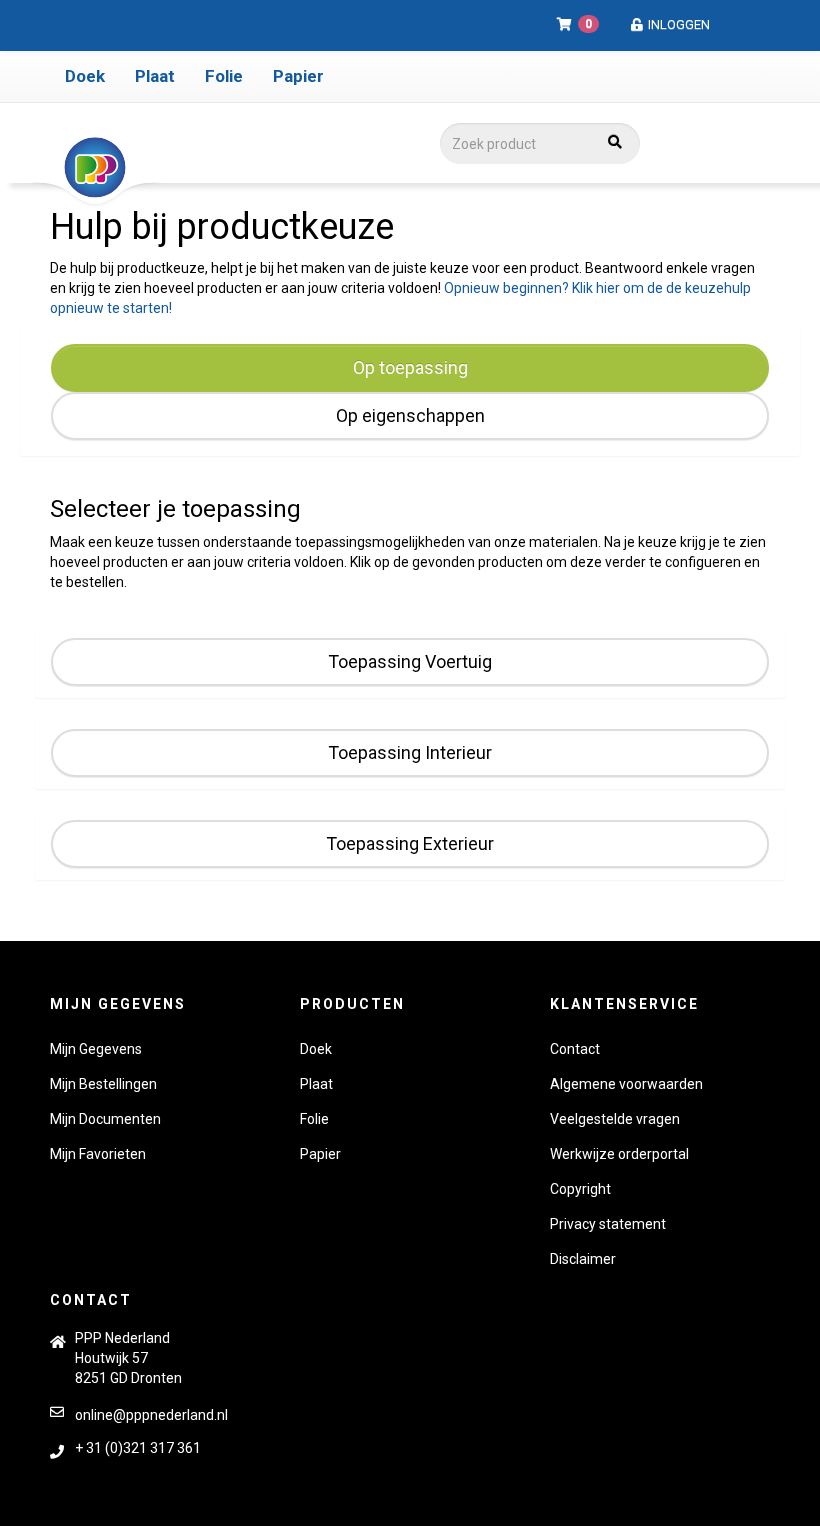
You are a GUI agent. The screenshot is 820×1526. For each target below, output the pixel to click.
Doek (85, 76)
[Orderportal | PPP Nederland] (211, 168)
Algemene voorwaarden (626, 1084)
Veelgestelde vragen (615, 1119)
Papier (298, 76)
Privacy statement (608, 1224)
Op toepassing (410, 367)
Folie (224, 76)
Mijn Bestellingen (103, 1084)
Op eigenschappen (410, 415)
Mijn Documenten (105, 1119)
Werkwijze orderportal (619, 1154)
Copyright (580, 1189)
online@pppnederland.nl (151, 1415)
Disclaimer (583, 1259)
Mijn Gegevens (96, 1049)
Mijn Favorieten (98, 1154)
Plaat (155, 76)
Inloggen (677, 24)
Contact (575, 1049)
